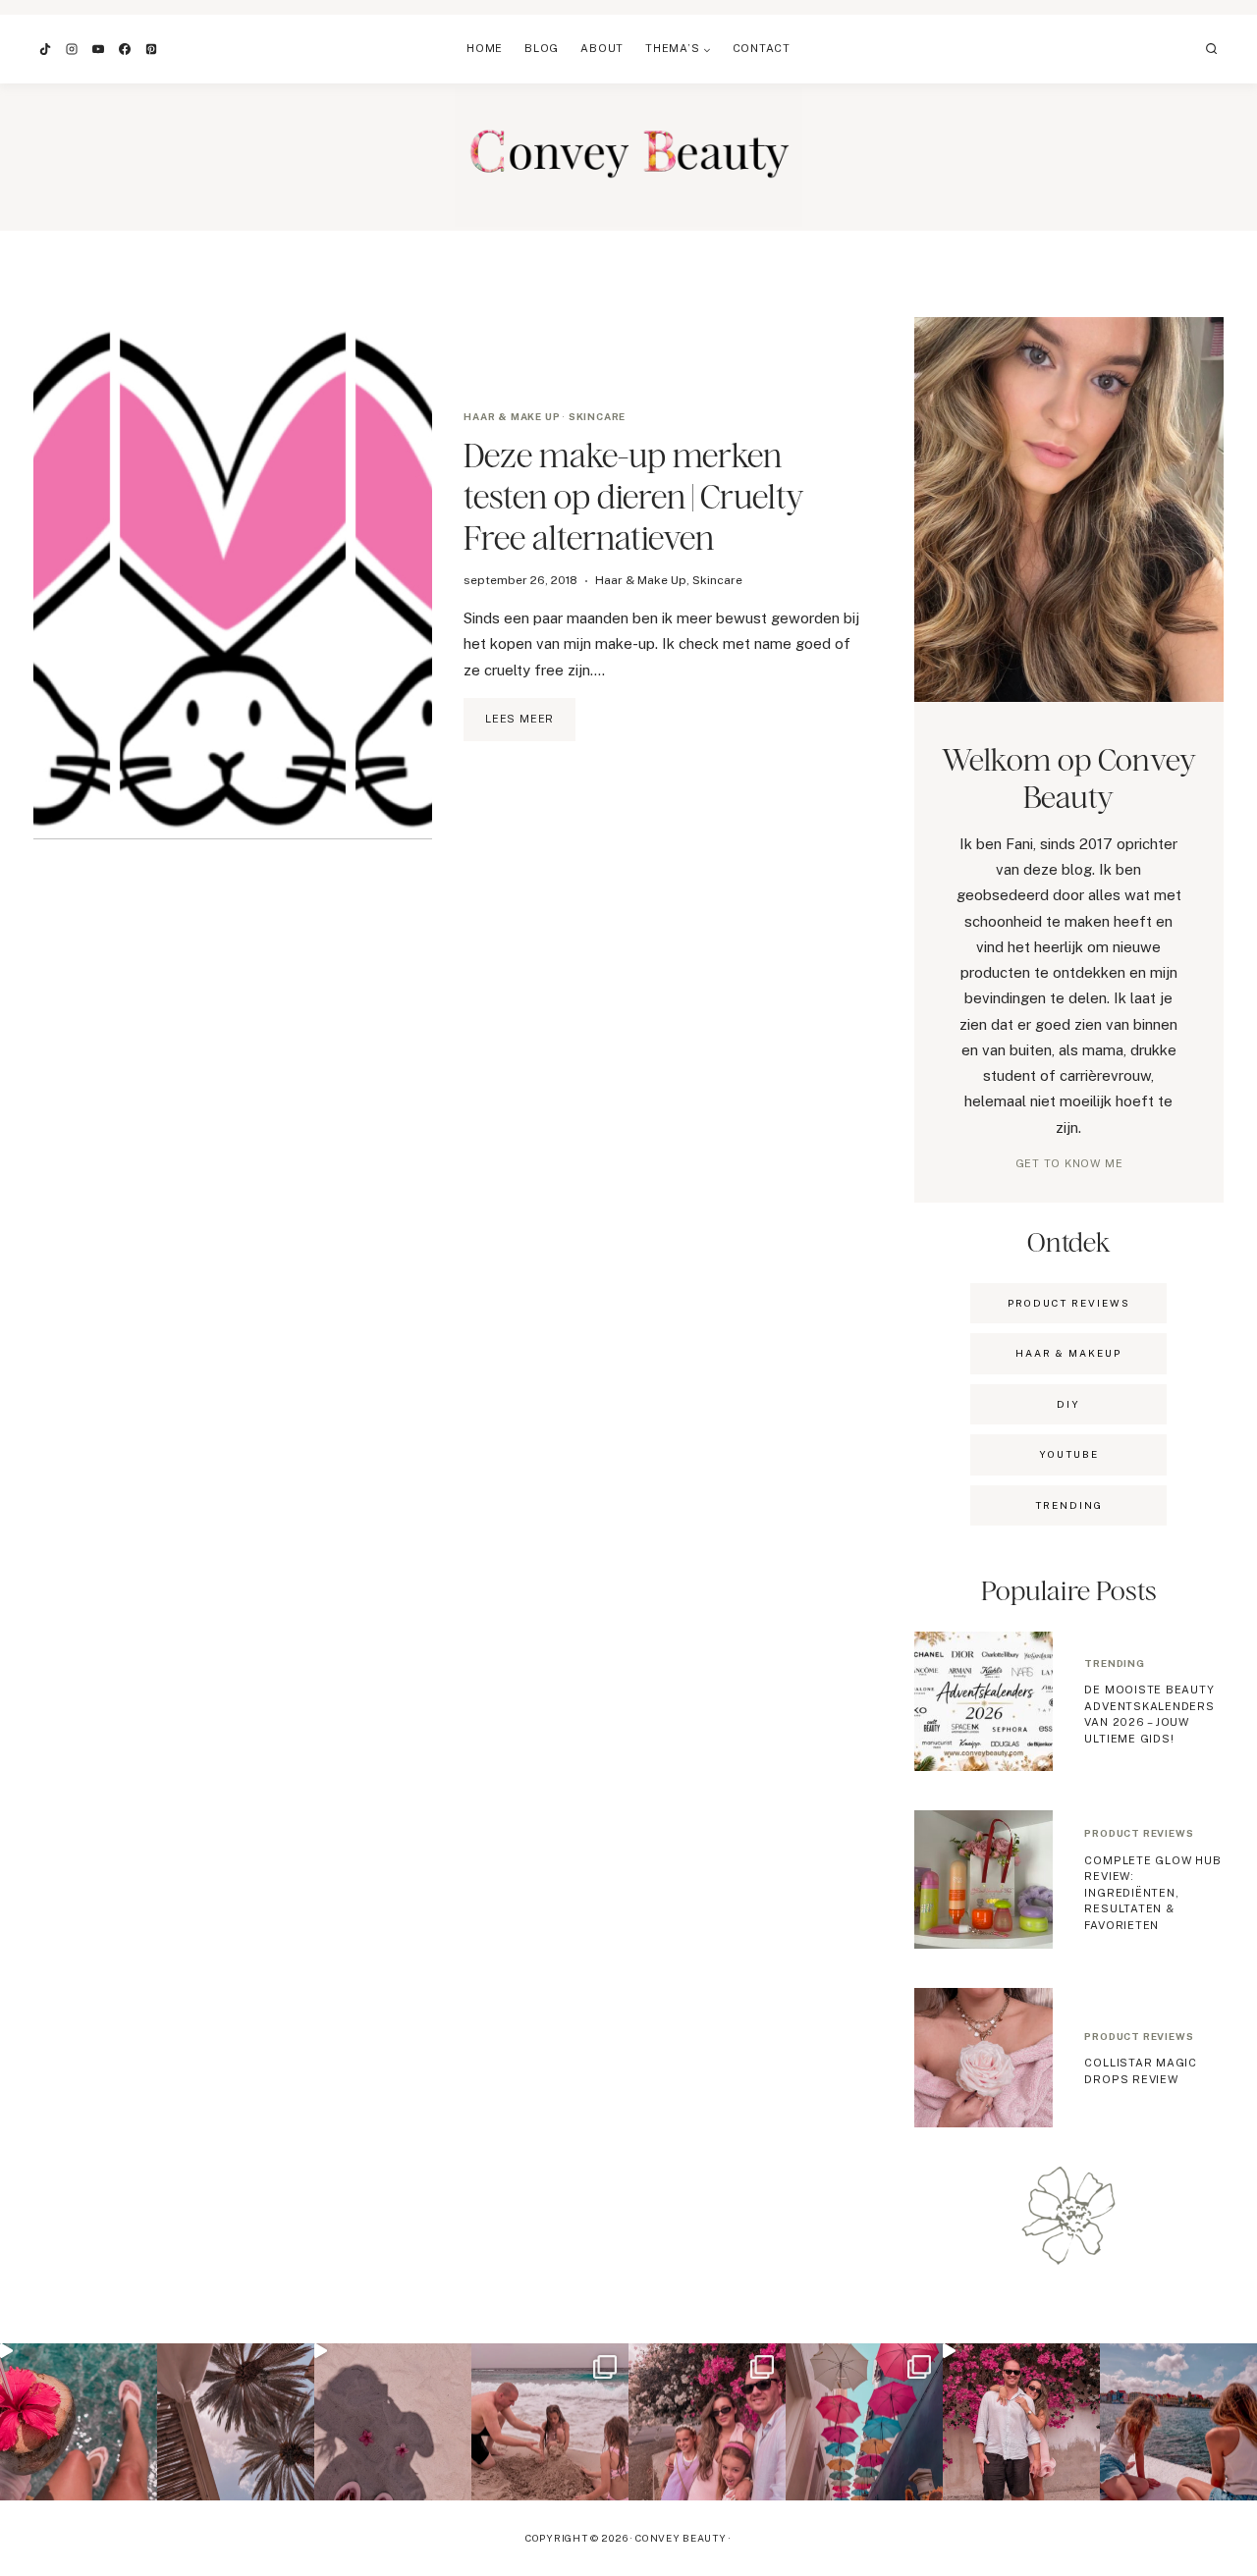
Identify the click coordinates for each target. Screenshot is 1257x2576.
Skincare (597, 416)
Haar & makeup (1068, 1353)
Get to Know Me (1069, 1163)
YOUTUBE (1069, 1454)
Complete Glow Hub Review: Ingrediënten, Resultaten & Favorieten (1152, 1893)
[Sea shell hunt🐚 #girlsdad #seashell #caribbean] (550, 2422)
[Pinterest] (151, 49)
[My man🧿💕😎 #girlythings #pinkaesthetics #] (1021, 2422)
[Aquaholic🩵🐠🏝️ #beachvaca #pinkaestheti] (393, 2422)
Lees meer (530, 726)
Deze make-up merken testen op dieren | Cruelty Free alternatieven (633, 496)
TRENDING (1069, 1505)
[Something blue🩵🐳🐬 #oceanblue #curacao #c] (864, 2422)
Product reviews (1139, 1833)
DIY (1068, 1404)
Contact (762, 48)
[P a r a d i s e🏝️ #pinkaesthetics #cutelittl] (1178, 2422)
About (602, 48)
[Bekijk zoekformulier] (1212, 49)
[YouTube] (98, 49)
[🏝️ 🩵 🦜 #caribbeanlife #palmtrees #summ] (236, 2422)
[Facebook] (125, 49)
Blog (542, 48)
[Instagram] (72, 49)
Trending (1114, 1663)
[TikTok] (45, 49)
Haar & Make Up (512, 416)
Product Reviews (1069, 1303)
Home (485, 48)
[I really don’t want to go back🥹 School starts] (79, 2422)
